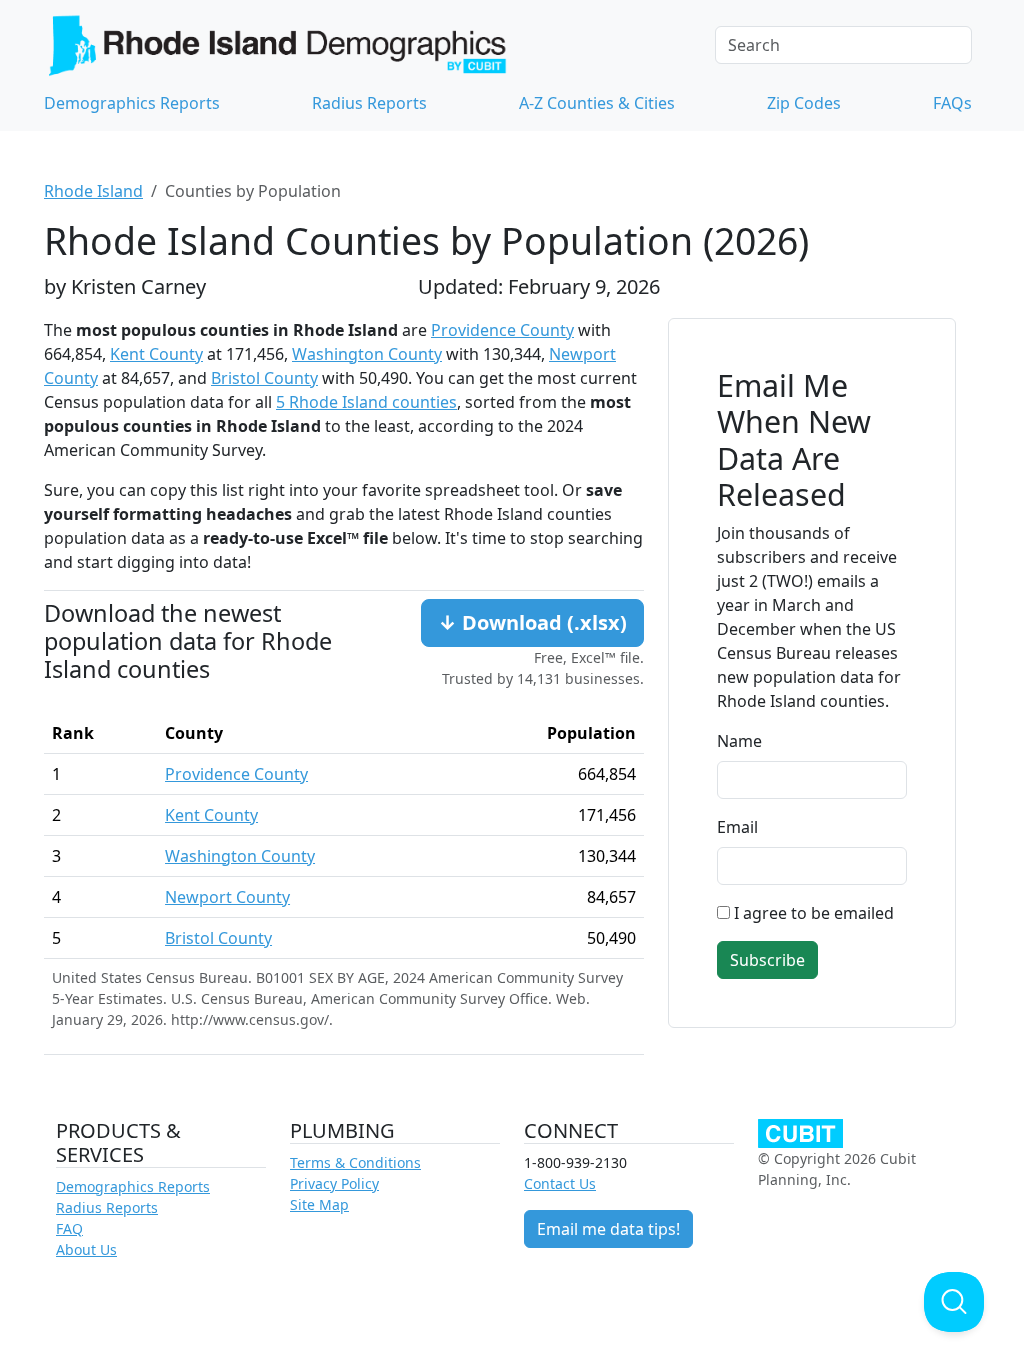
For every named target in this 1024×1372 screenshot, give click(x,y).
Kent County (156, 354)
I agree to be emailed (814, 913)
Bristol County (264, 378)
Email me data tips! (608, 1229)
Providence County (502, 330)
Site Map (319, 1204)
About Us (86, 1249)
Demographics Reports (132, 103)
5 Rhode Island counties (366, 402)
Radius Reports (369, 103)
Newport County (227, 897)
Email (737, 827)
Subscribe (767, 960)
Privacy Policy (334, 1183)
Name (739, 741)
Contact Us (560, 1183)
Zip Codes (804, 103)
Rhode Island (93, 191)
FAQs (952, 103)
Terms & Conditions (355, 1162)
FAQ (69, 1228)
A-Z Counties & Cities (597, 103)
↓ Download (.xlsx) (532, 622)
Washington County (367, 354)
